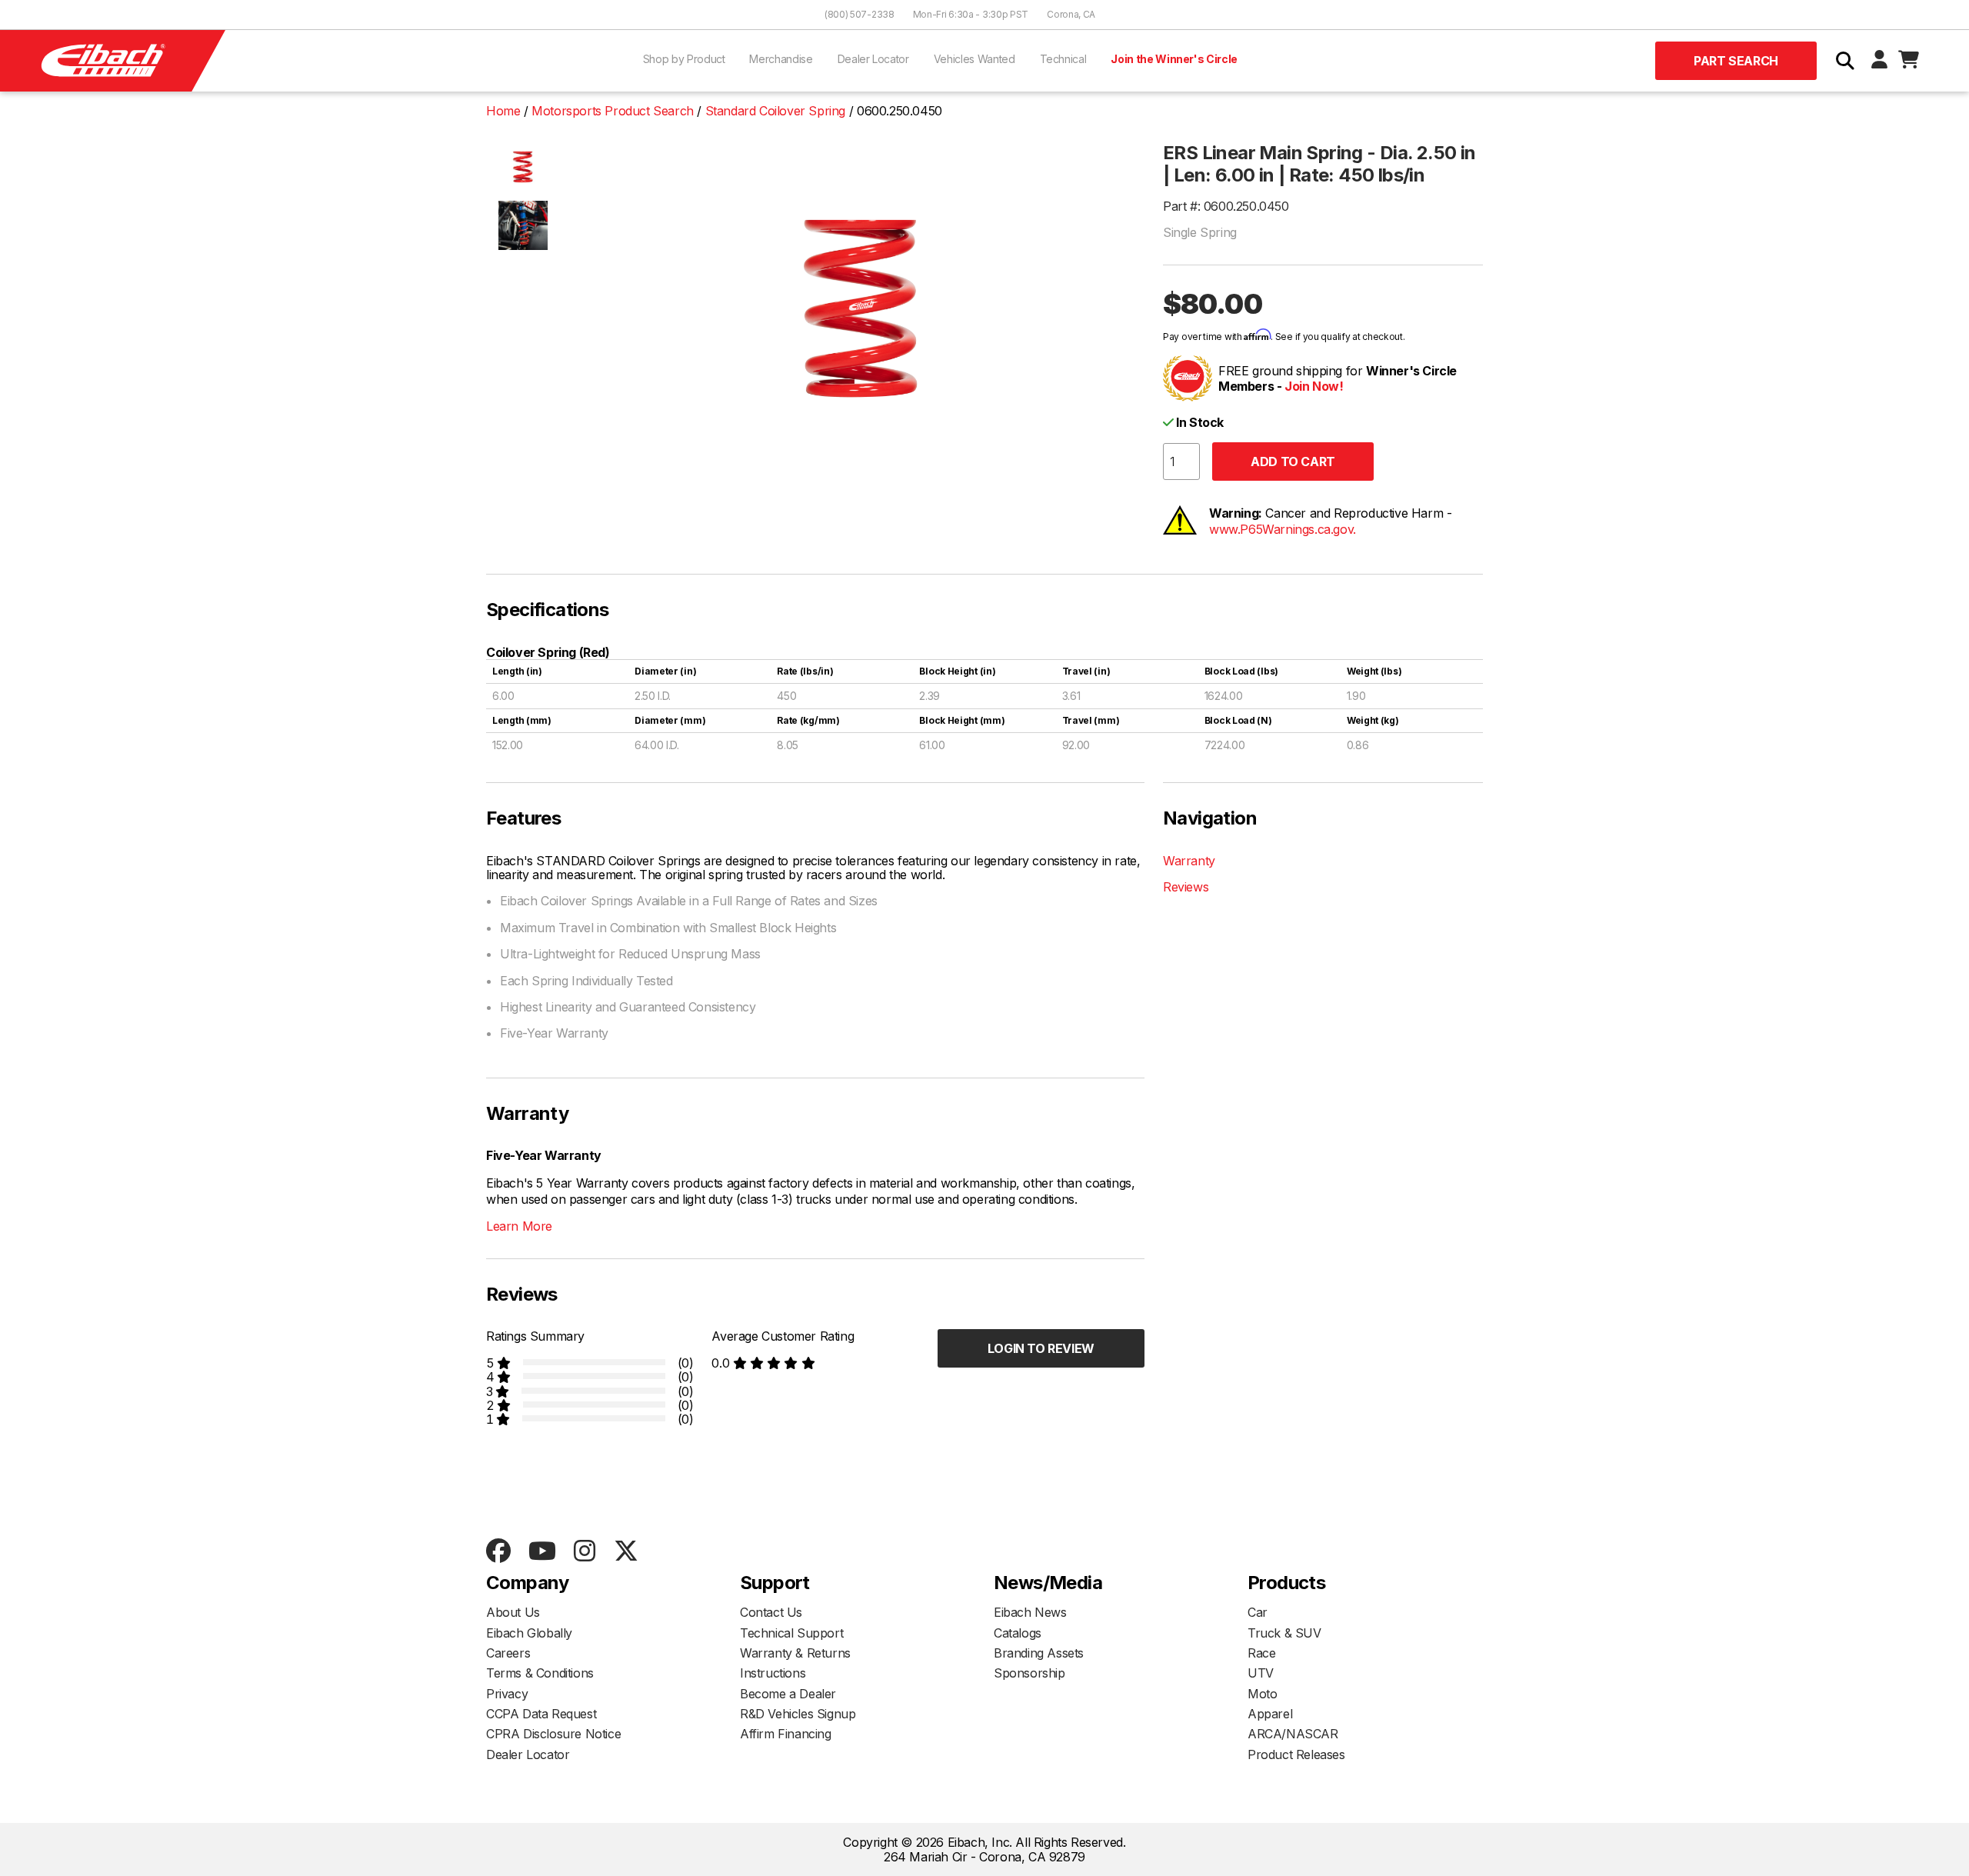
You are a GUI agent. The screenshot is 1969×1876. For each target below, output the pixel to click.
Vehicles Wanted (975, 59)
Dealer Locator (873, 59)
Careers (508, 1653)
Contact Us (771, 1612)
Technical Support (791, 1633)
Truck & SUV (1284, 1633)
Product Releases (1296, 1754)
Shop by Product (684, 59)
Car (1258, 1612)
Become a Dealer (788, 1694)
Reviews (1186, 887)
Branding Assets (1039, 1653)
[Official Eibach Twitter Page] (626, 1552)
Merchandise (781, 59)
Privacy (507, 1694)
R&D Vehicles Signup (798, 1714)
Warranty (1189, 861)
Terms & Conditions (540, 1673)
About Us (513, 1612)
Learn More (519, 1226)
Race (1261, 1653)
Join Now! (1314, 386)
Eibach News (1030, 1612)
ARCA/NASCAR (1293, 1734)
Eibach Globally (529, 1633)
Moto (1262, 1694)
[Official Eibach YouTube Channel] (542, 1552)
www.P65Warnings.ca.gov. (1283, 529)
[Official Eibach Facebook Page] (498, 1552)
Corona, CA (1071, 14)
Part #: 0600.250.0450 (1226, 206)
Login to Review (1041, 1348)
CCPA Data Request (541, 1714)
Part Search (1736, 61)
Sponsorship (1029, 1673)
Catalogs (1018, 1633)
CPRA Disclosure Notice (553, 1734)
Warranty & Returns (795, 1653)
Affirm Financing (786, 1734)
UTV (1261, 1673)
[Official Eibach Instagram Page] (584, 1552)
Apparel (1270, 1714)
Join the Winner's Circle (1174, 59)
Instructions (773, 1673)
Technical (1063, 59)
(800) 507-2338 (860, 14)
